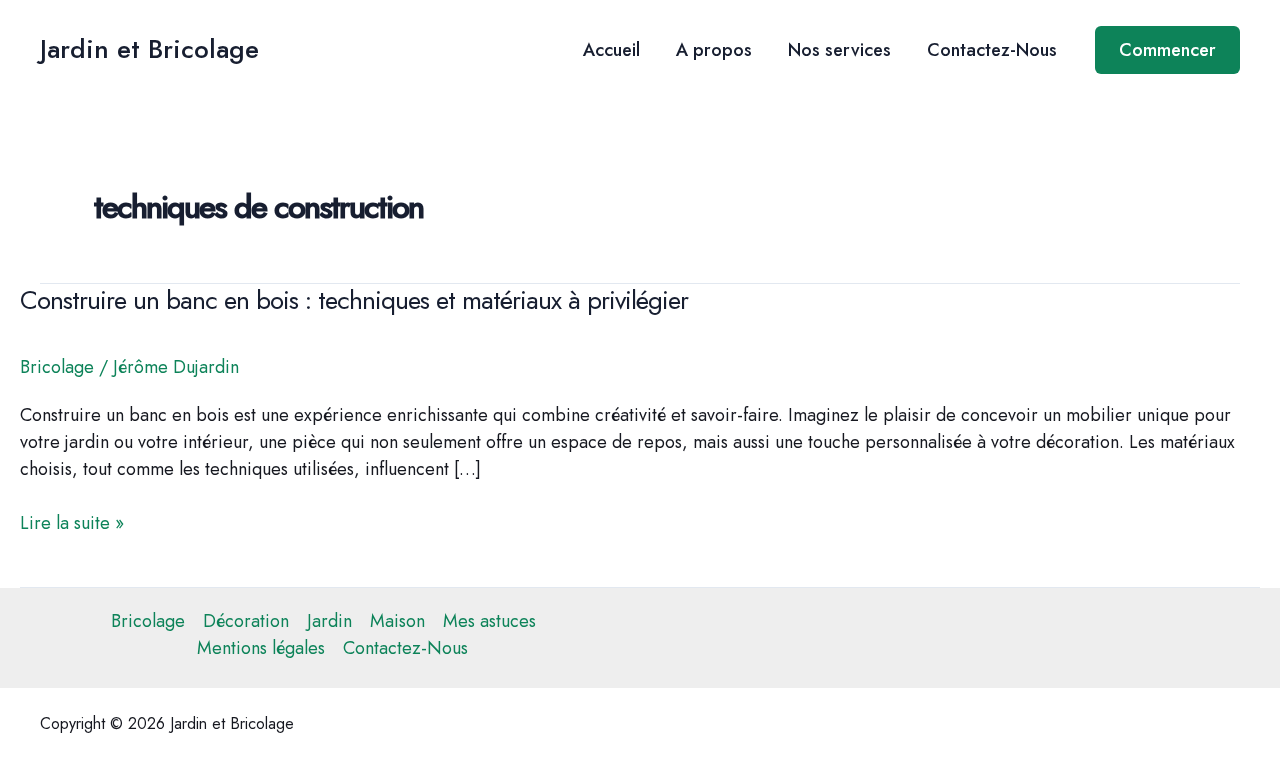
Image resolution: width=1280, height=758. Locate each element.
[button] (1167, 50)
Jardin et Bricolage (149, 49)
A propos (714, 50)
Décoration (246, 621)
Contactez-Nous (992, 50)
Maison (397, 621)
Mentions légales (261, 648)
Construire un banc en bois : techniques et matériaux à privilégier (354, 300)
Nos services (839, 50)
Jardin (329, 621)
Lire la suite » (72, 523)
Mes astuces (489, 621)
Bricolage (57, 367)
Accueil (611, 50)
